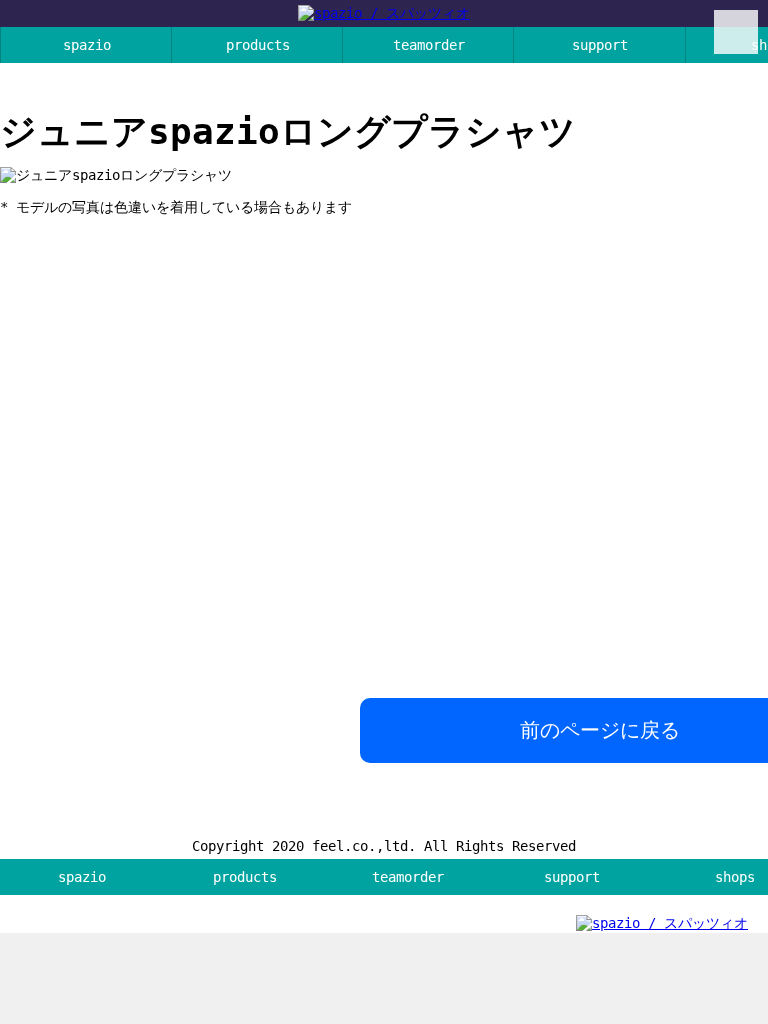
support (600, 45)
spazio (87, 45)
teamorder (429, 45)
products (258, 45)
